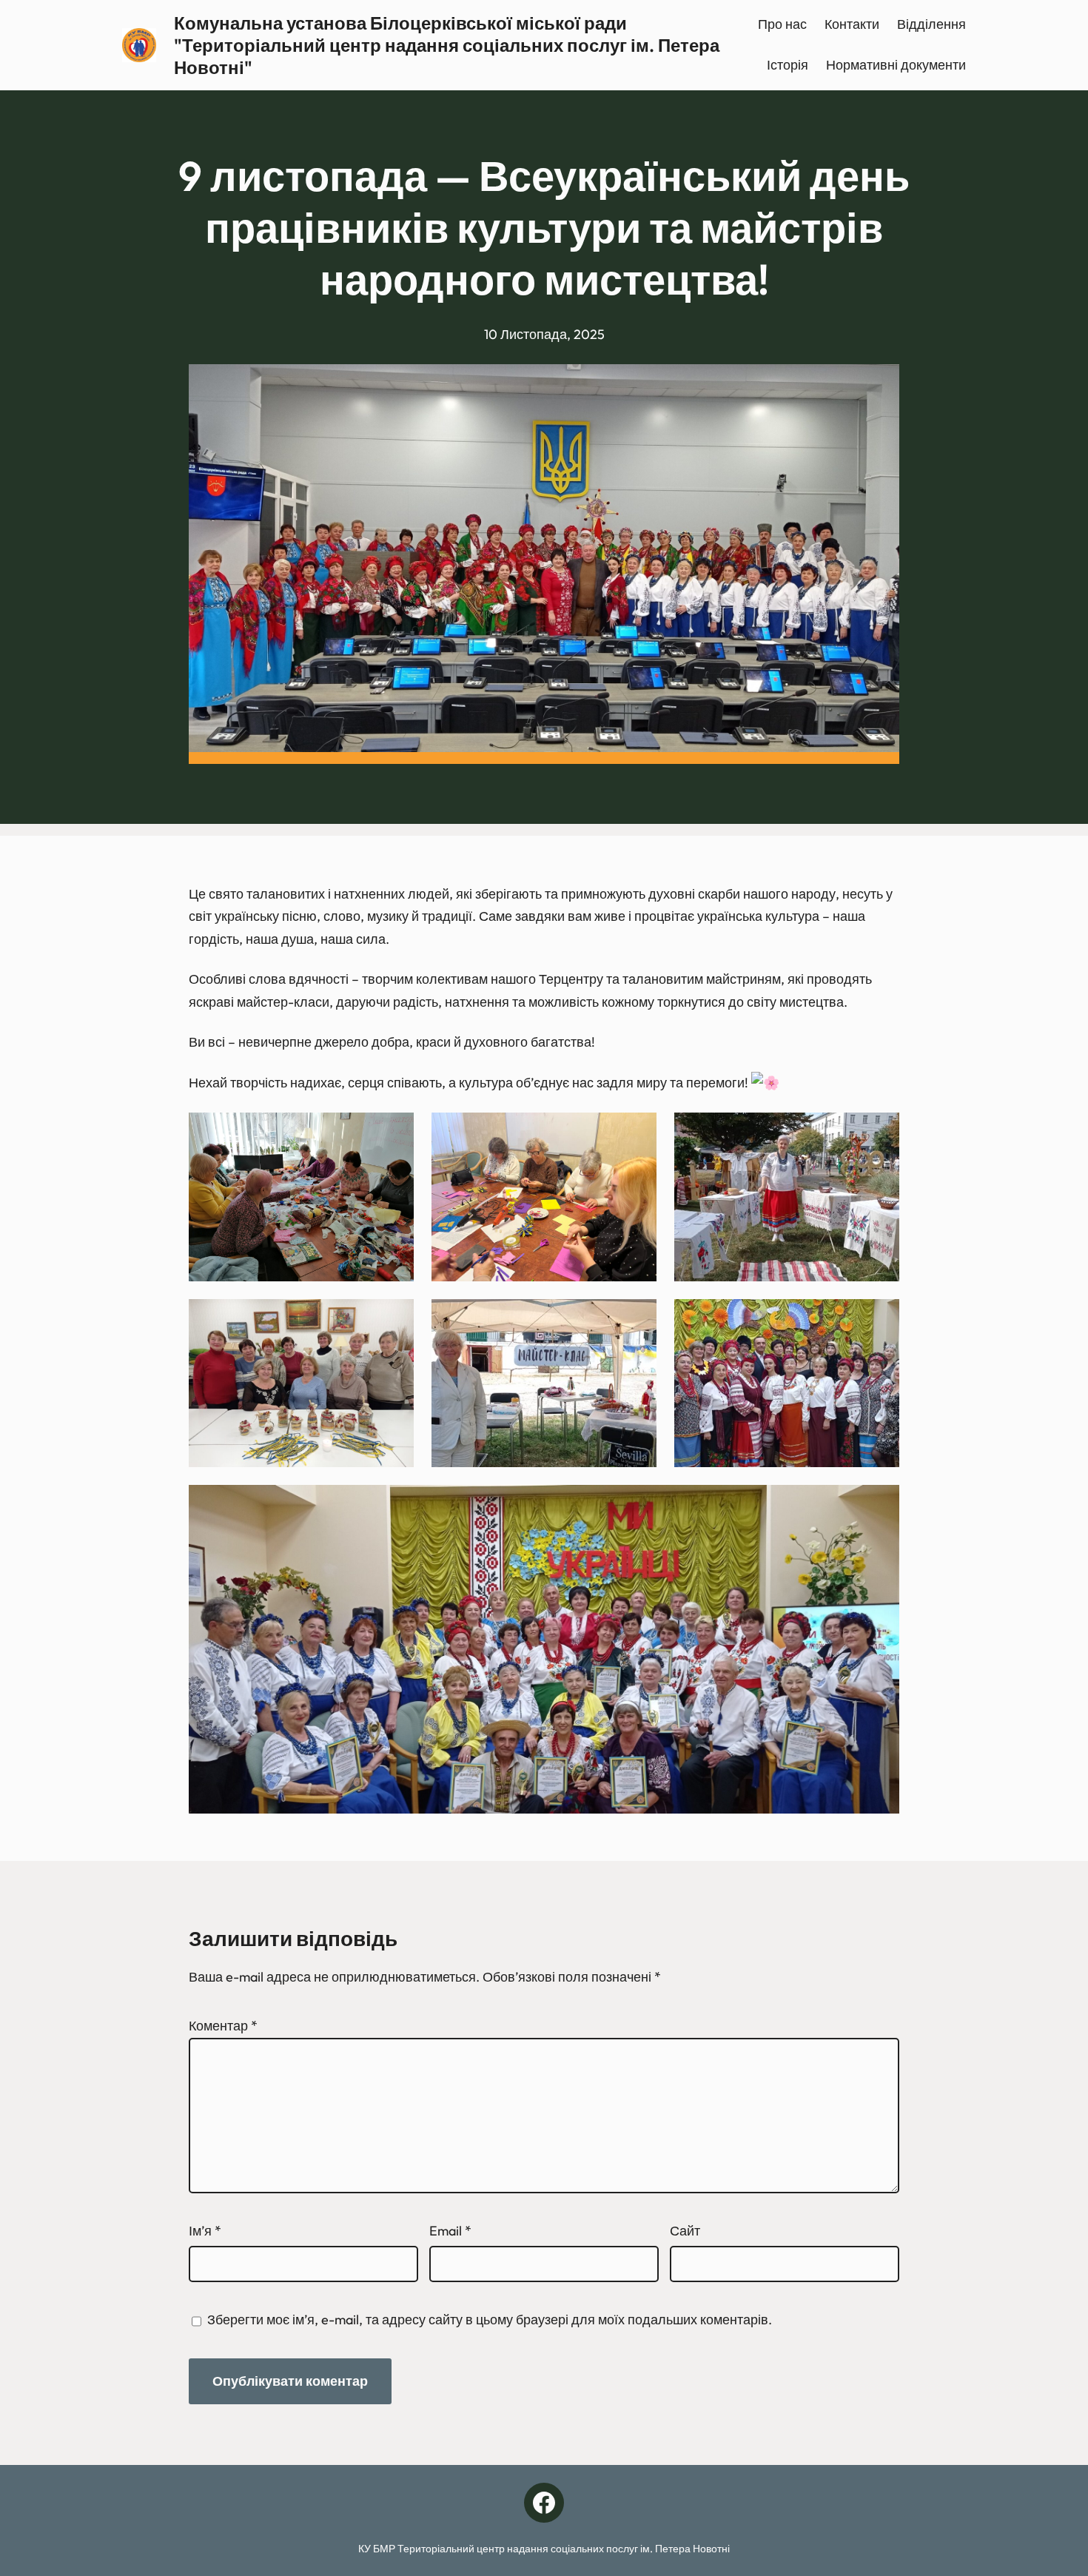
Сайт (685, 2231)
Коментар (223, 2026)
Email (450, 2231)
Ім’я (205, 2231)
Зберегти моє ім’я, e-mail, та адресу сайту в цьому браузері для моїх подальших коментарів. (490, 2320)
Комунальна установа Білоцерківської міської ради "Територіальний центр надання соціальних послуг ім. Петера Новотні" (447, 45)
